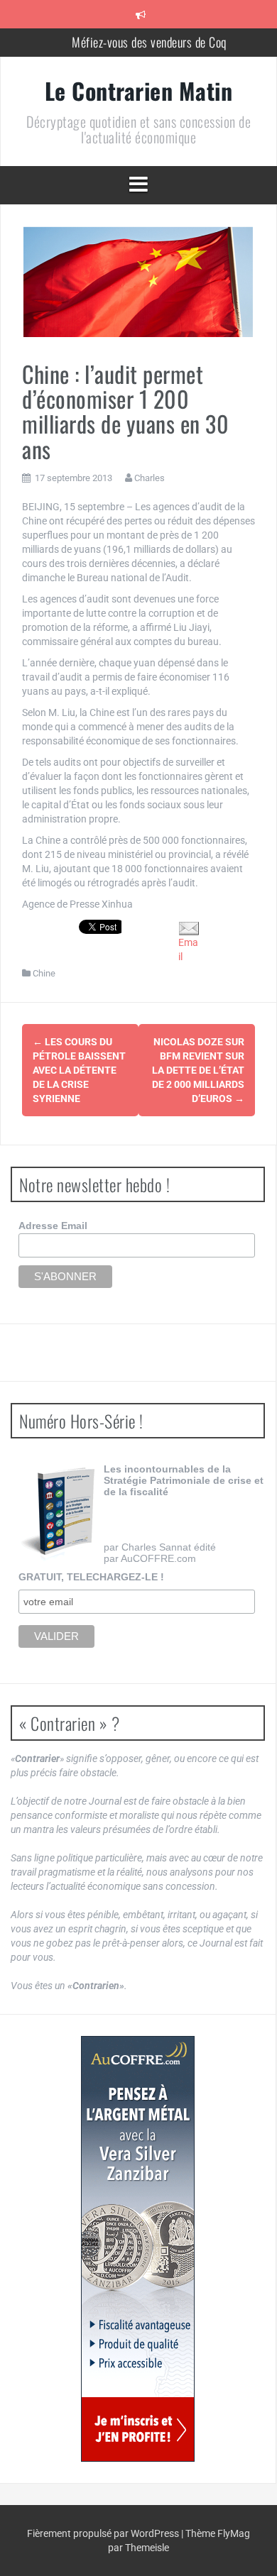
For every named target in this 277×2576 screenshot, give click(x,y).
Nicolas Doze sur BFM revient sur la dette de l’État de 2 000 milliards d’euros (198, 1070)
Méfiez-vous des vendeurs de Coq (149, 42)
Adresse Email (53, 1226)
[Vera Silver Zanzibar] (138, 2249)
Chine (44, 973)
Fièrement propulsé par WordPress (104, 2533)
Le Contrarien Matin (139, 90)
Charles (150, 478)
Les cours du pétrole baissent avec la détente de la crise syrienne (79, 1070)
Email (188, 949)
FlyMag (234, 2533)
